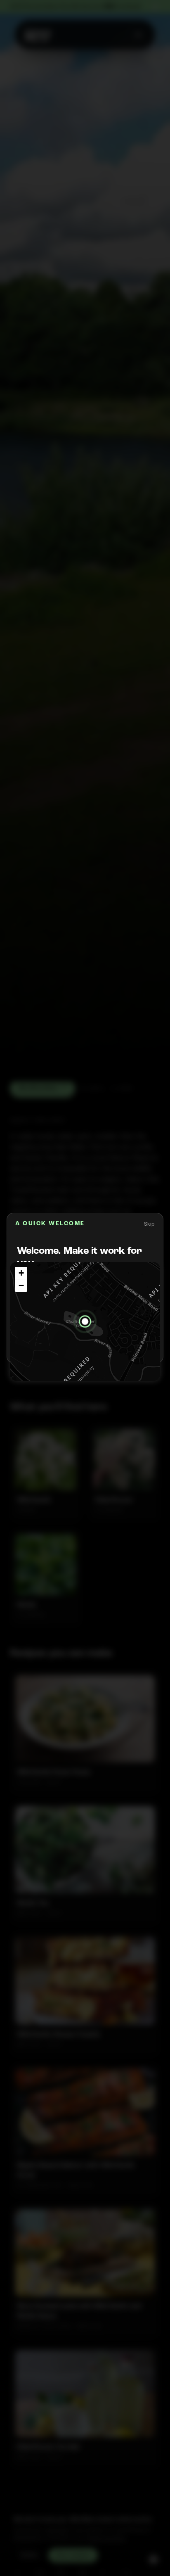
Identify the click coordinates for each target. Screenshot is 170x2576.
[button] (85, 1321)
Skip (149, 1224)
